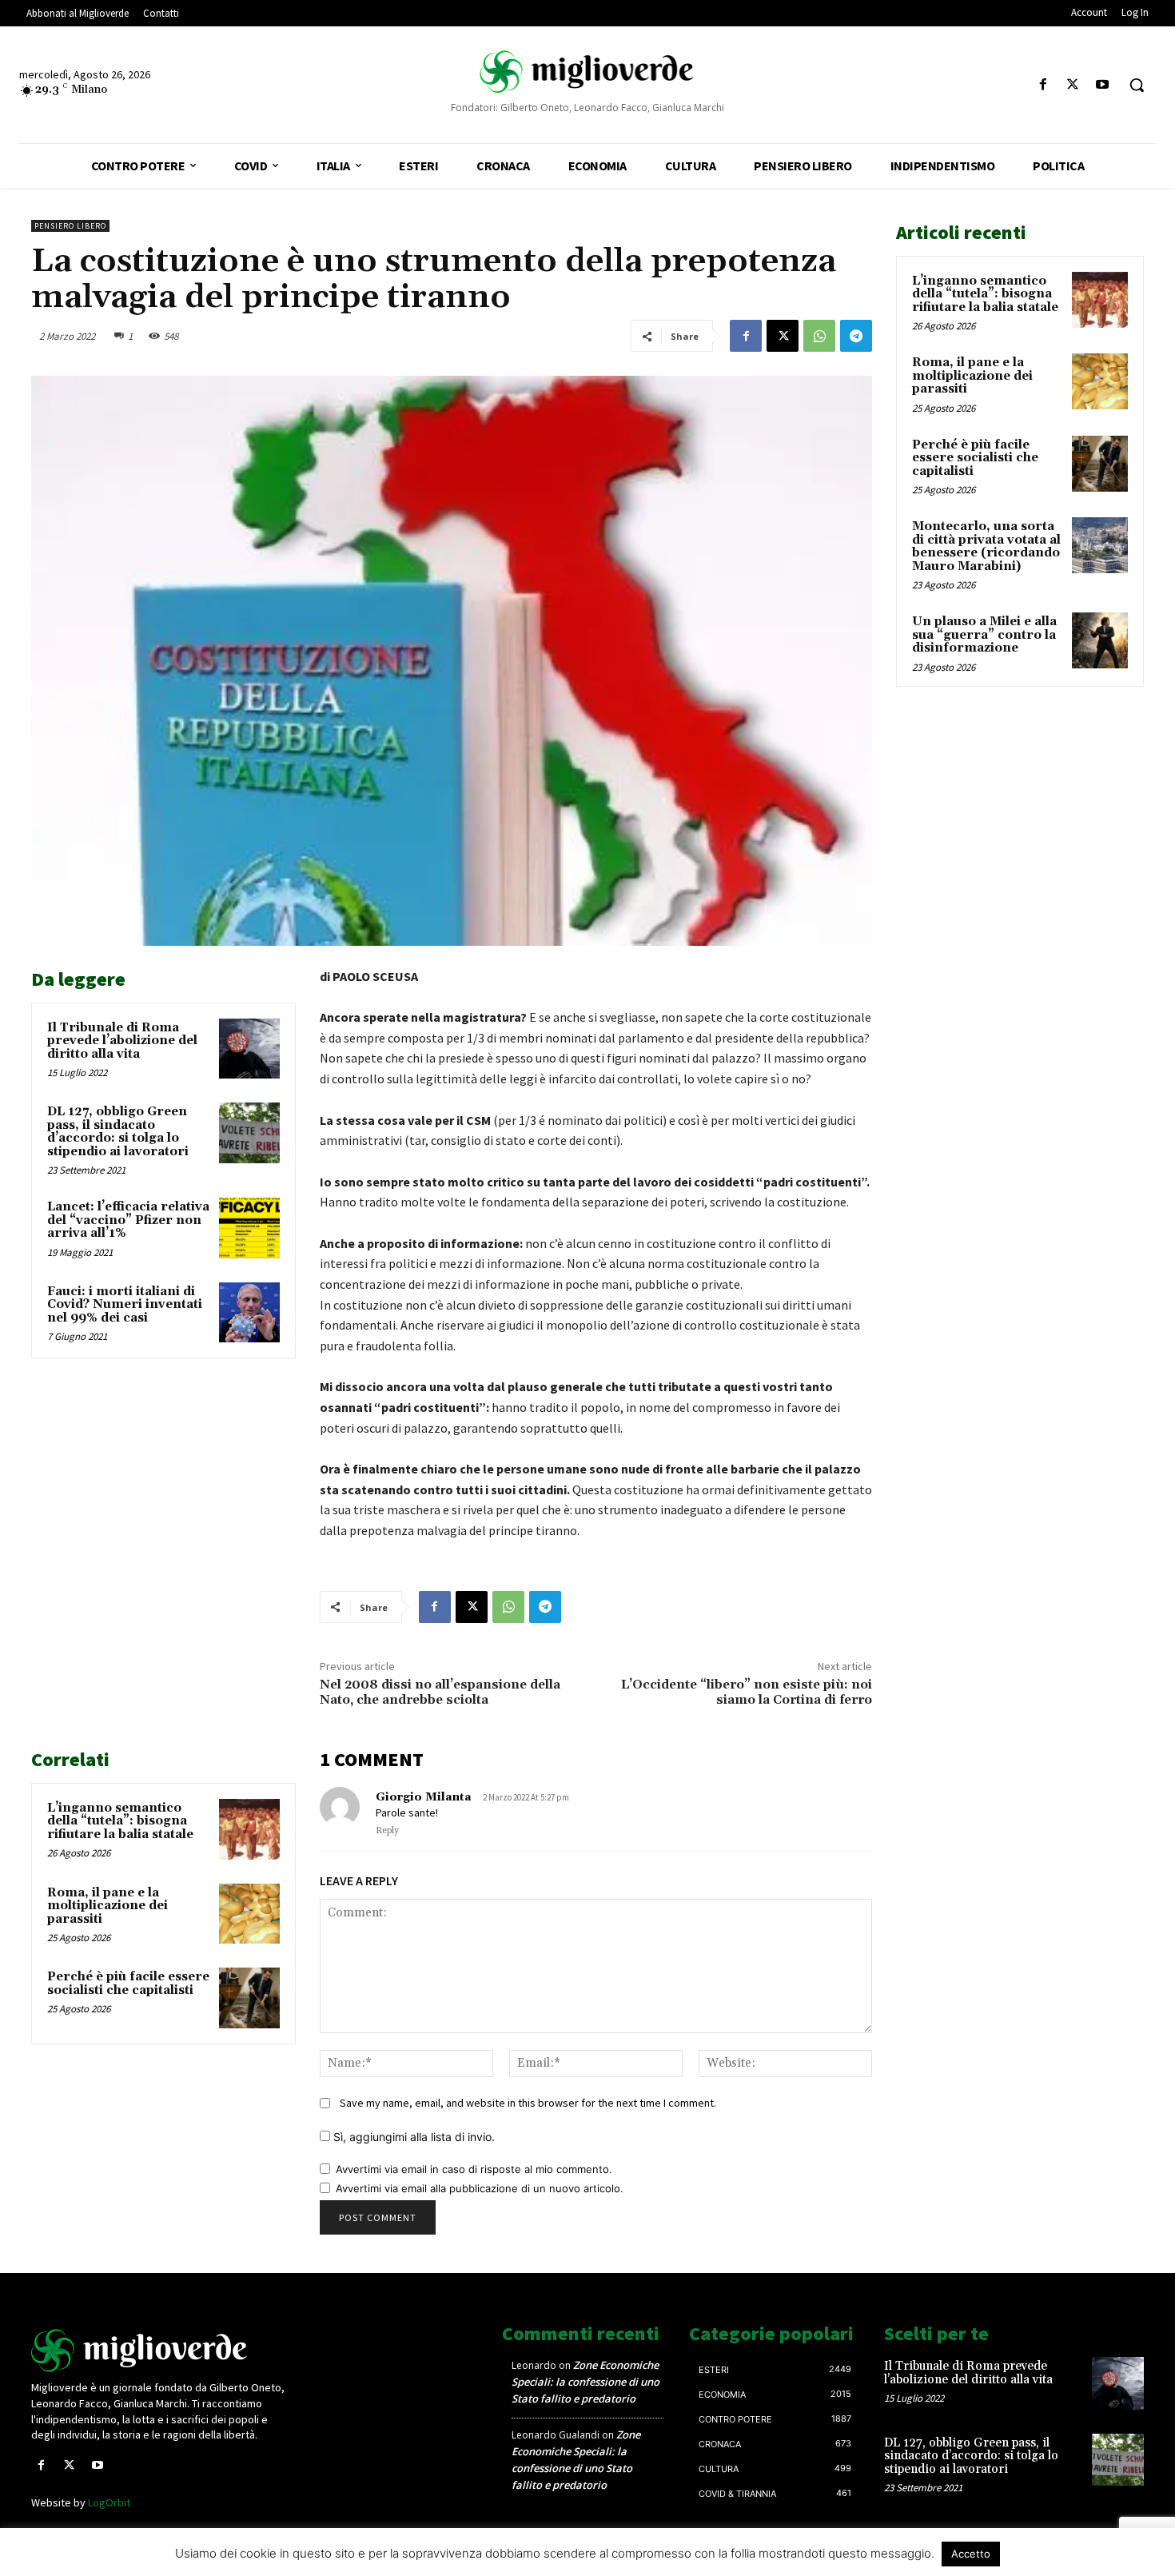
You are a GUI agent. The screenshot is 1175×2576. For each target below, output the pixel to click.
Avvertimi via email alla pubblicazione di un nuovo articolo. (480, 2188)
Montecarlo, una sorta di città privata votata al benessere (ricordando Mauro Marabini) (986, 546)
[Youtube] (1103, 85)
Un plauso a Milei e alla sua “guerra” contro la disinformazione (984, 635)
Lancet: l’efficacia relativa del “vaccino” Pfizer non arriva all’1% (128, 1220)
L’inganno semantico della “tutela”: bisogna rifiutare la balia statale (120, 1821)
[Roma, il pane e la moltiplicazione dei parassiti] (249, 1914)
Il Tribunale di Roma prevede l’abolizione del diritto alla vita (122, 1041)
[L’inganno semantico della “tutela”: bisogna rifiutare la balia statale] (249, 1829)
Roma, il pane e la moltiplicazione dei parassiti (108, 1906)
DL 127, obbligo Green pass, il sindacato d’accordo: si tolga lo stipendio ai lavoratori (118, 1132)
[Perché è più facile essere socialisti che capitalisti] (249, 1998)
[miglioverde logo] (588, 72)
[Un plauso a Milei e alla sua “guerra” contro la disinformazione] (1100, 640)
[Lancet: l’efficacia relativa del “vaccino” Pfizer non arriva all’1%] (249, 1228)
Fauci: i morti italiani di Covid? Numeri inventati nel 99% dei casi (125, 1305)
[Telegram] (856, 336)
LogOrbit (109, 2502)
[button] (1137, 85)
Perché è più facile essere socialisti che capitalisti (128, 1984)
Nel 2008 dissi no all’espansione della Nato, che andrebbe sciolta (440, 1692)
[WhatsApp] (819, 336)
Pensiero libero (70, 226)
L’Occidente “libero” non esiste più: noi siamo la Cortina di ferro (747, 1692)
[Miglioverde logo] (161, 2351)
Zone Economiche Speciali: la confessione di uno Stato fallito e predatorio (586, 2382)
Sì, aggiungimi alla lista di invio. (412, 2137)
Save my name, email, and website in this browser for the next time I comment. (528, 2103)
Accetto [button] (971, 2554)
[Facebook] (1043, 85)
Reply (387, 1831)
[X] (1073, 85)
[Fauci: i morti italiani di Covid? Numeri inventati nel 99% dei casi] (249, 1313)
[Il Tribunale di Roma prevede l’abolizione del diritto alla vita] (249, 1049)
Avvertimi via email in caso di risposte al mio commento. (474, 2169)
